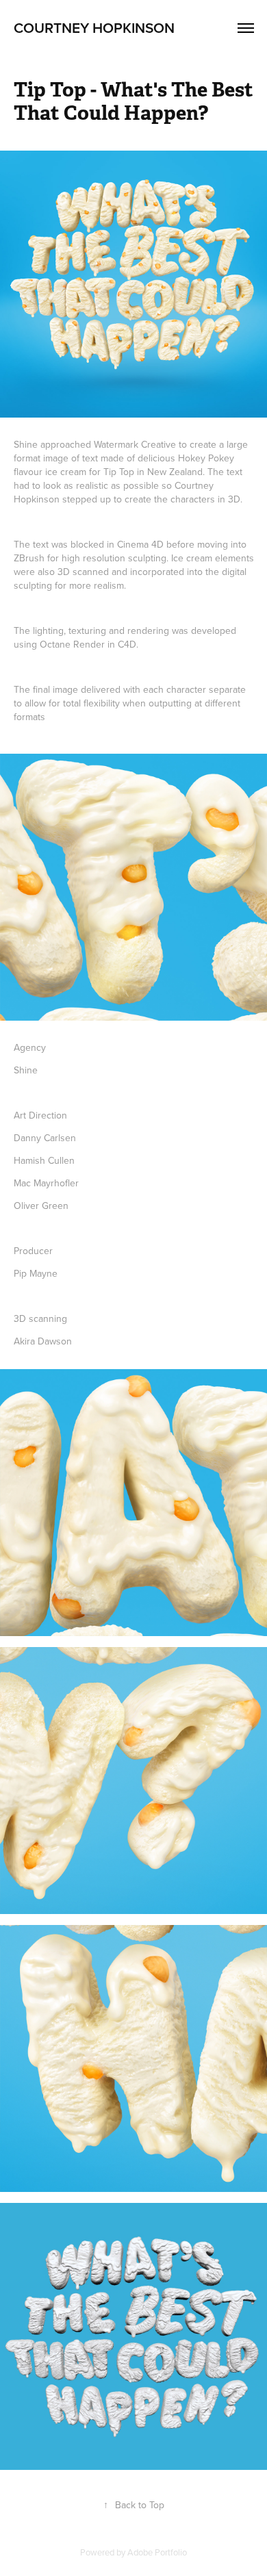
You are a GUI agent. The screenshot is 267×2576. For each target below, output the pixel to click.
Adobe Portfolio (157, 2552)
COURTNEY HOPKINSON (94, 27)
